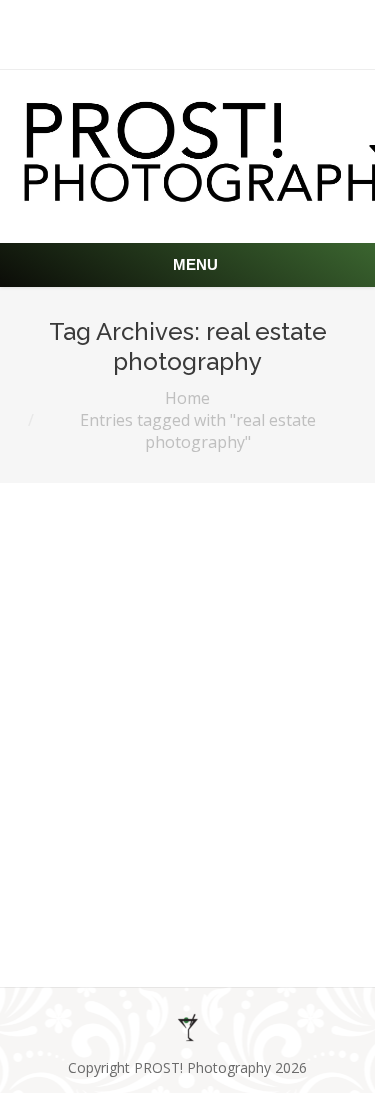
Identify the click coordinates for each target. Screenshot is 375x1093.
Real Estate (100, 787)
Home (187, 398)
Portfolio (177, 901)
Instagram (265, 846)
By (266, 901)
